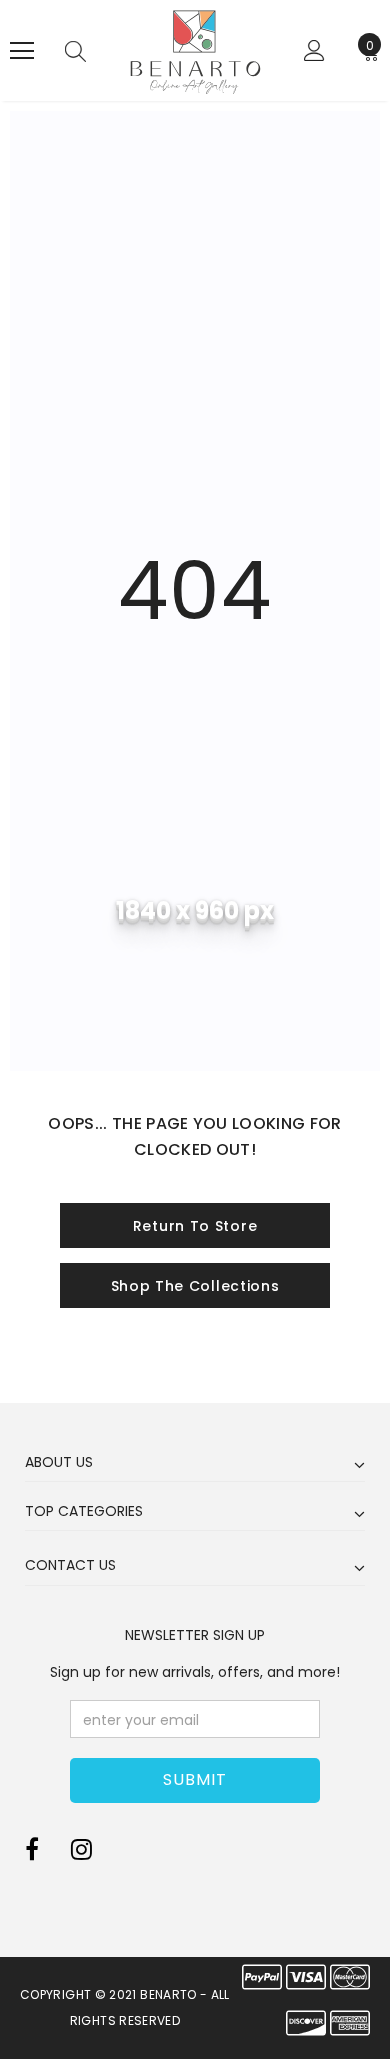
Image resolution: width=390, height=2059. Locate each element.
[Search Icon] (75, 51)
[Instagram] (81, 1850)
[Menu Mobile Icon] (22, 51)
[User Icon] (314, 50)
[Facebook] (32, 1850)
